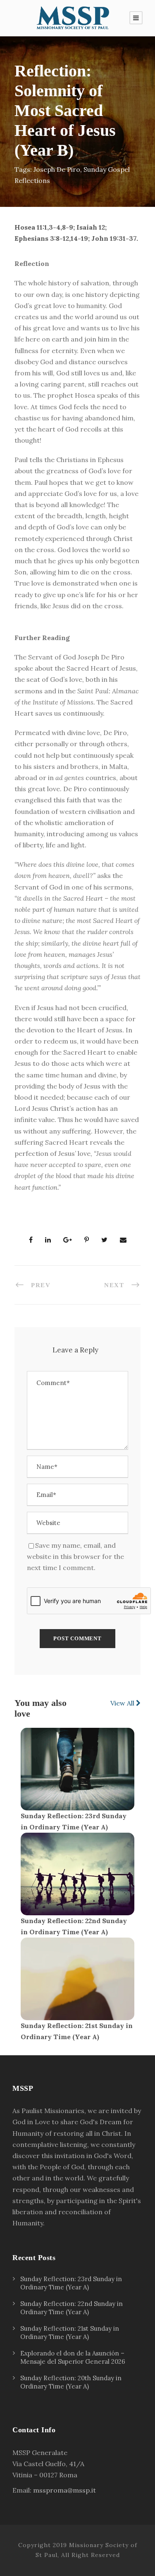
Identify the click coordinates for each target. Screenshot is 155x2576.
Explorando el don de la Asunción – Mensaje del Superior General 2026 (73, 2357)
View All (123, 1703)
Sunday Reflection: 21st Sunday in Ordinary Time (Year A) (70, 2333)
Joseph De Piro (57, 169)
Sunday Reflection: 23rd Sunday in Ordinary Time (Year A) (71, 2283)
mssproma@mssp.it (64, 2490)
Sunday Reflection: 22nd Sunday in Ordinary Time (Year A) (72, 2308)
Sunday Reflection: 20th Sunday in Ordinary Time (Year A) (71, 2382)
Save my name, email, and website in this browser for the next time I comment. (75, 1556)
